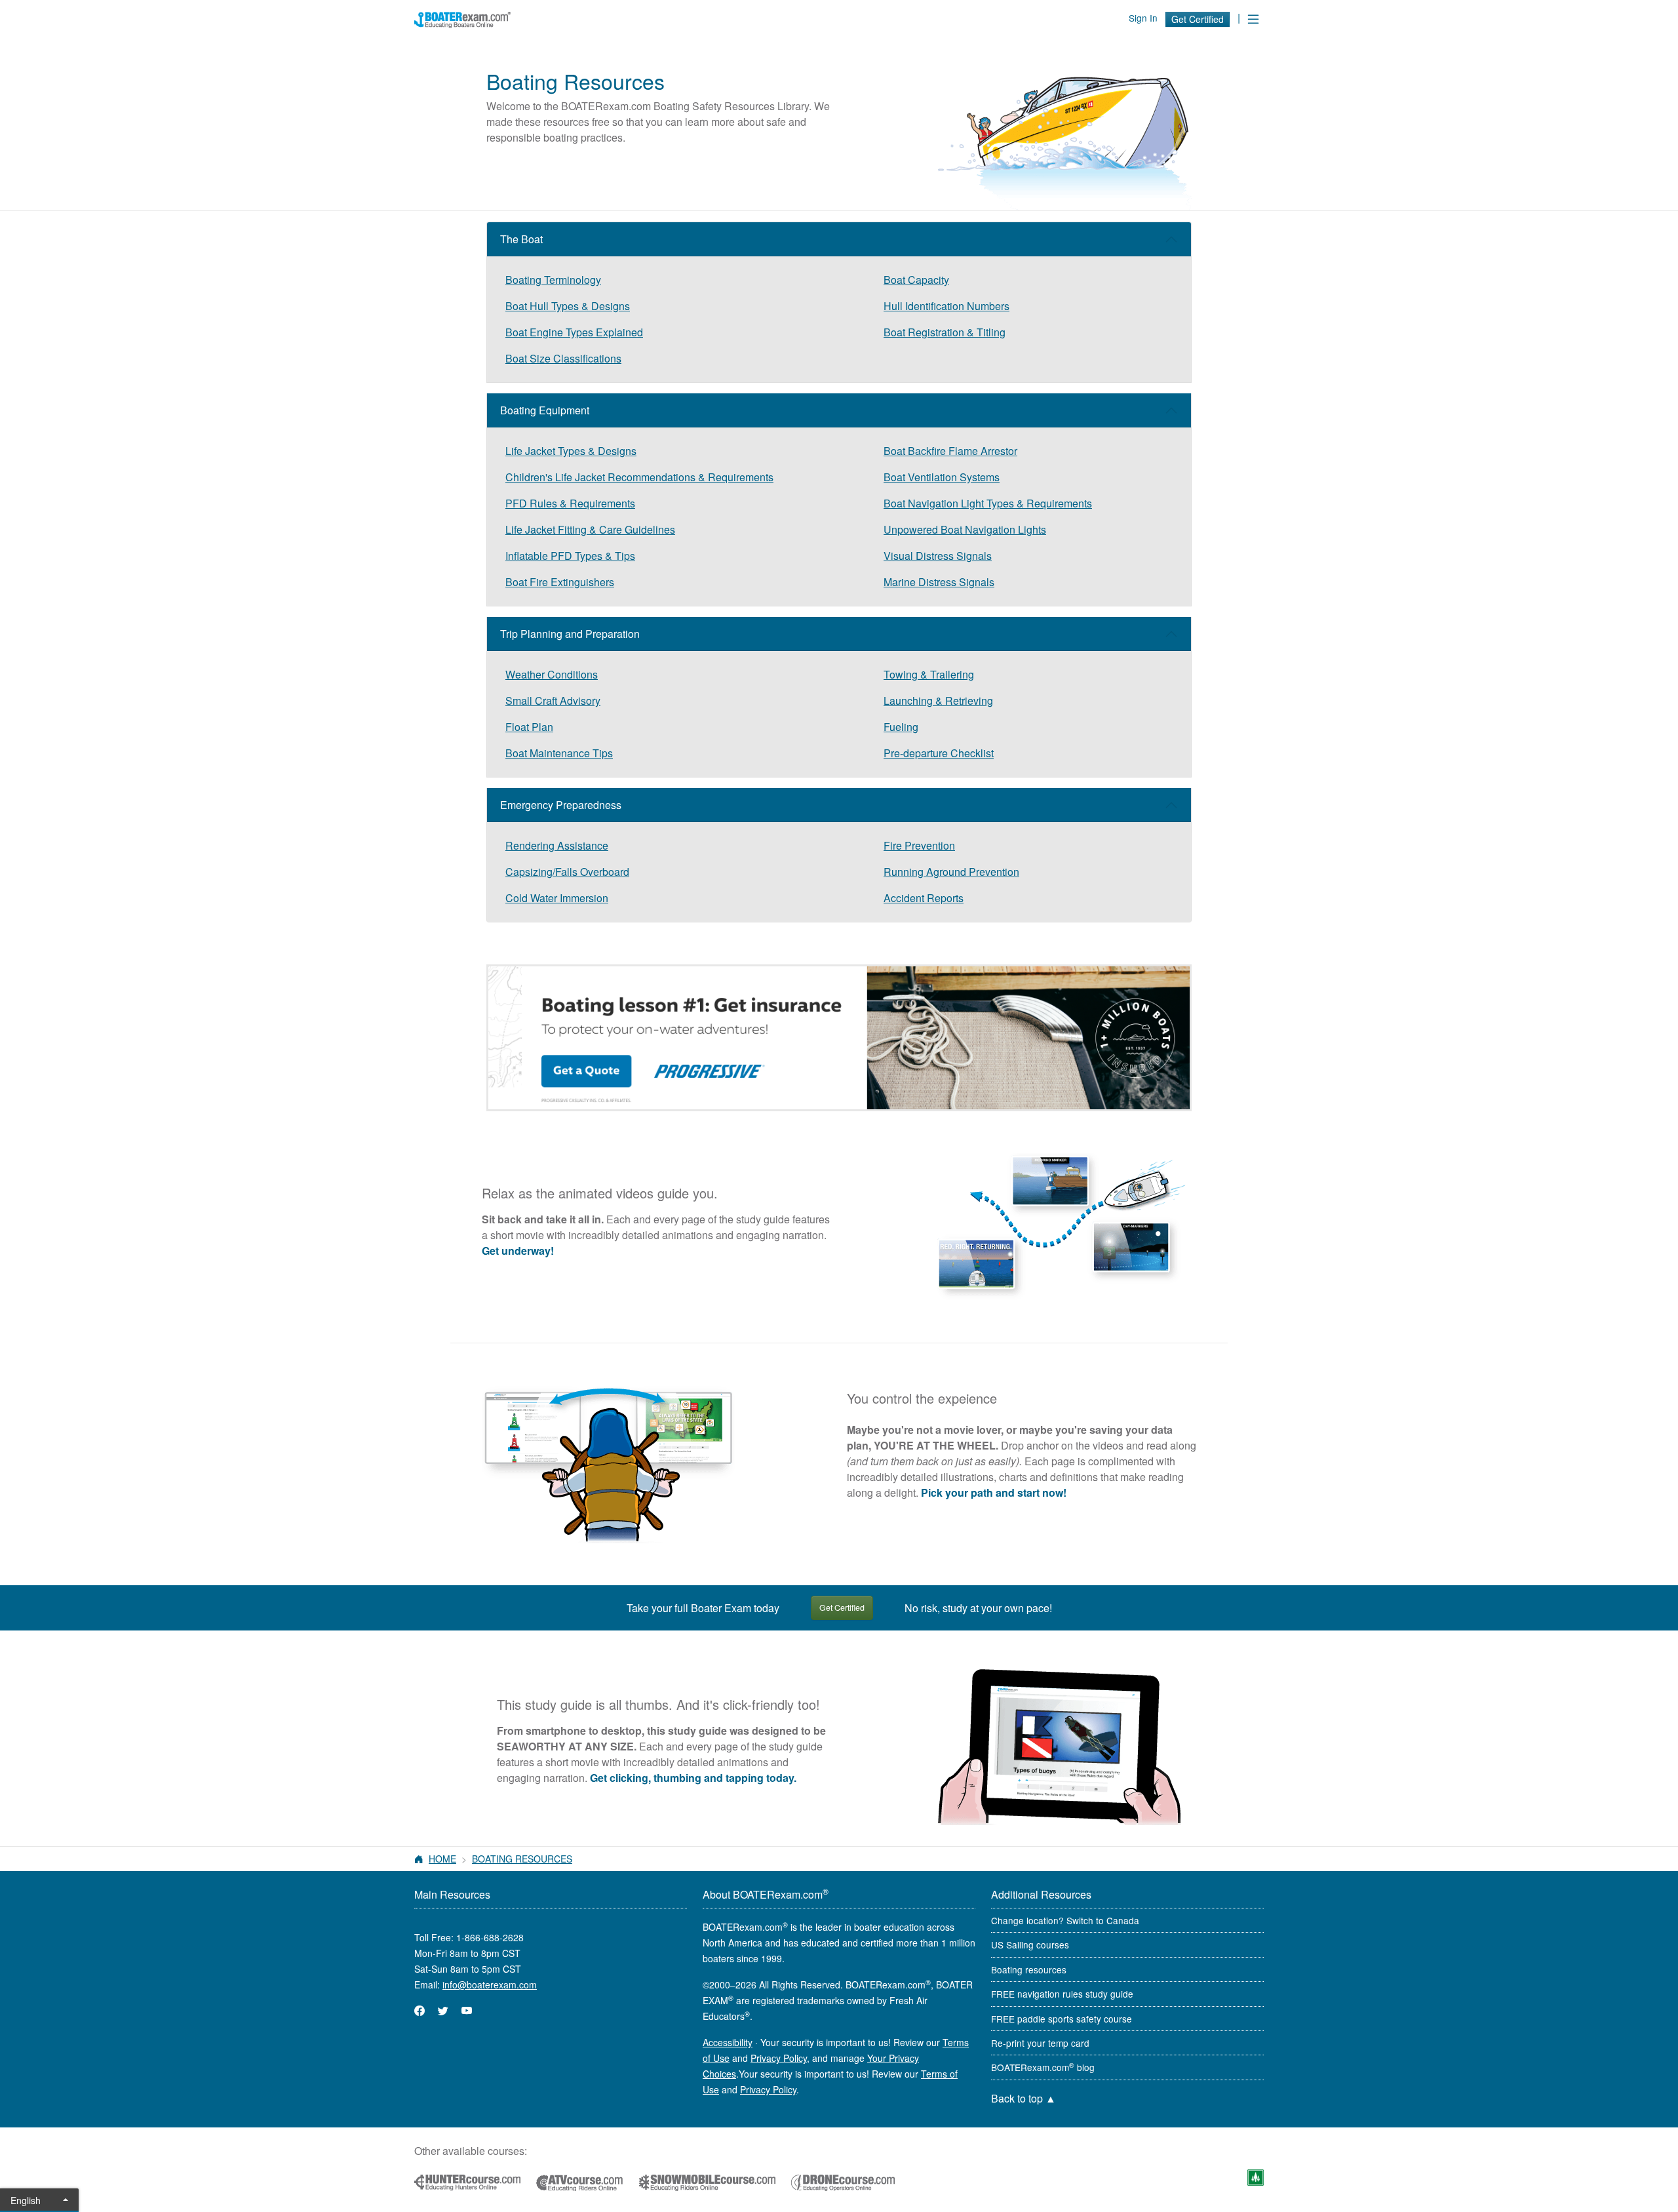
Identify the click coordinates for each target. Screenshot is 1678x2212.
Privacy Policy (779, 2058)
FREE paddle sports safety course (1062, 2019)
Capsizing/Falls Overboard (567, 872)
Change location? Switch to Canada (1065, 1920)
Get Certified (1198, 19)
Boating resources (1029, 1969)
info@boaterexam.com (490, 1985)
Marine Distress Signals (939, 582)
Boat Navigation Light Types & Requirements (988, 503)
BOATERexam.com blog (1043, 2067)
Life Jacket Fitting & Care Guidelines (590, 529)
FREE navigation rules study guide (1062, 1994)
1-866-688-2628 (490, 1937)
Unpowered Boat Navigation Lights (965, 529)
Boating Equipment (545, 410)
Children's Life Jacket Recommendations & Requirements (639, 477)
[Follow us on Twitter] (443, 2010)
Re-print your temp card (1040, 2043)
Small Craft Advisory (553, 701)
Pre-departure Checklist (939, 753)
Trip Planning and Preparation (570, 634)
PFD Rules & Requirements (570, 503)
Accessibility (728, 2042)
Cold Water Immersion (557, 898)
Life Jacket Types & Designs (571, 451)
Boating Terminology (553, 280)
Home (442, 1859)
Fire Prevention (919, 845)
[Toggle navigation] (1253, 19)
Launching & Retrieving (938, 701)
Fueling (901, 727)
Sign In (1143, 18)
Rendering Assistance (557, 845)
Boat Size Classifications (563, 358)
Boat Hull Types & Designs (568, 306)
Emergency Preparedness (561, 805)
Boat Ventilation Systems (942, 477)
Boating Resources (522, 1859)
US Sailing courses (1030, 1945)
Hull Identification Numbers (946, 306)
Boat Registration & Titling (945, 332)
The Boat (521, 239)
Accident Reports (924, 898)
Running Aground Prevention (951, 872)
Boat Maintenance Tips (559, 753)
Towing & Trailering (929, 674)
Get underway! (518, 1251)
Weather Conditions (552, 674)
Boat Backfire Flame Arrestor (950, 451)
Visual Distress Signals (938, 556)
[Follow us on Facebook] (419, 2010)
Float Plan (529, 727)
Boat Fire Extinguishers (560, 582)
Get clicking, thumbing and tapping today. (693, 1778)
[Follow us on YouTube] (467, 2010)
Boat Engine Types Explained (574, 332)
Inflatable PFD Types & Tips (570, 556)
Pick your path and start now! (994, 1492)
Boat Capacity (916, 280)
